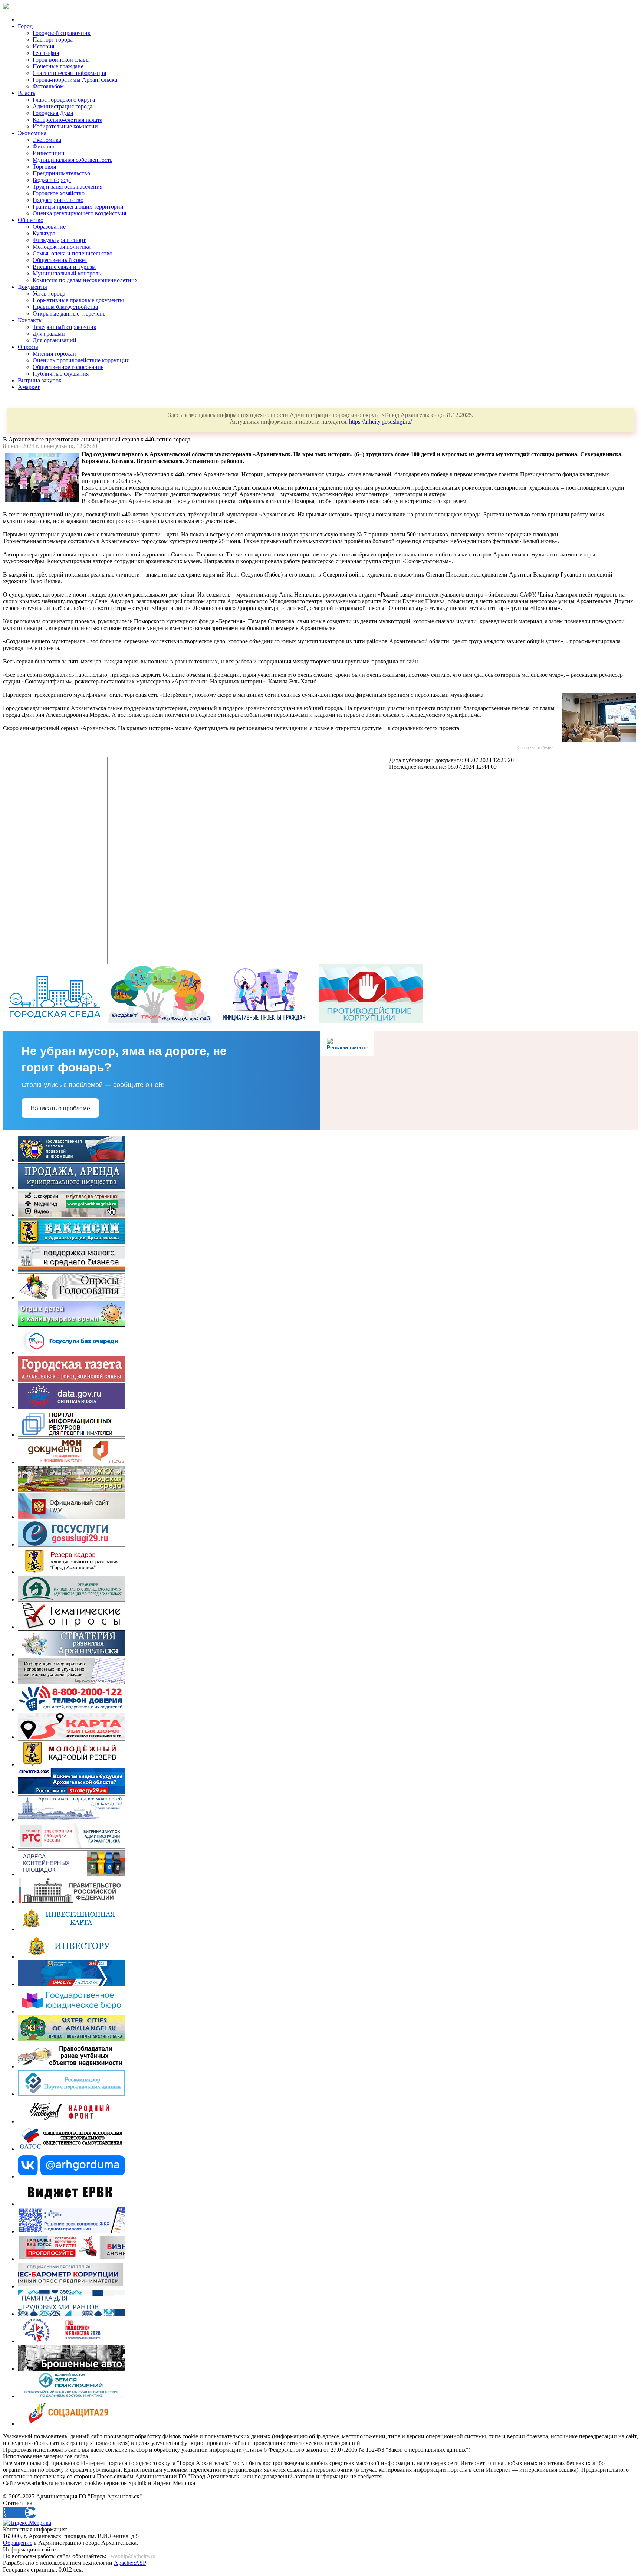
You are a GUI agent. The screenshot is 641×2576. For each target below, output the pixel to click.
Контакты (30, 320)
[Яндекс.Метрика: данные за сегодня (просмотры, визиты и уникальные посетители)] (27, 2523)
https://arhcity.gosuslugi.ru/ (380, 422)
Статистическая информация (69, 73)
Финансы (45, 146)
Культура (44, 233)
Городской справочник (62, 33)
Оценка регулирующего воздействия (79, 213)
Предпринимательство (61, 173)
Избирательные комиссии (65, 126)
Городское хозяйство (59, 193)
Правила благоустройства (65, 307)
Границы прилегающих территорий (78, 207)
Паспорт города (53, 40)
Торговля (44, 166)
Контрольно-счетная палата (68, 120)
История (43, 46)
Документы (32, 287)
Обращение (18, 2543)
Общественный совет (60, 260)
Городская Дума (53, 113)
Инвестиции (49, 153)
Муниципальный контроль (67, 273)
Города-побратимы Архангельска (75, 80)
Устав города (49, 293)
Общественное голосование (68, 367)
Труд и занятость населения (68, 187)
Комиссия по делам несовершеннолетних (85, 280)
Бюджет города (52, 180)
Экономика (32, 133)
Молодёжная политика (62, 247)
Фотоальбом (48, 86)
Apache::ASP (130, 2563)
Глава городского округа (64, 100)
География (46, 53)
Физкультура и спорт (59, 240)
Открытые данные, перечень (69, 314)
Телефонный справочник (65, 327)
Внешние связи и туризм (64, 267)
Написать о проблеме (60, 1108)
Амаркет (29, 387)
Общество (31, 220)
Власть (27, 93)
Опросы (28, 347)
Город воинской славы (61, 60)
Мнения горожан (54, 354)
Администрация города (63, 106)
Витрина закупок (40, 380)
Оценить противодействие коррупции (81, 360)
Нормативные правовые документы (78, 300)
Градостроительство (58, 200)
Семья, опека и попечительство (73, 253)
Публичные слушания (61, 374)
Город (25, 26)
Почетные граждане (58, 66)
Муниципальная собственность (73, 160)
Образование (49, 227)
